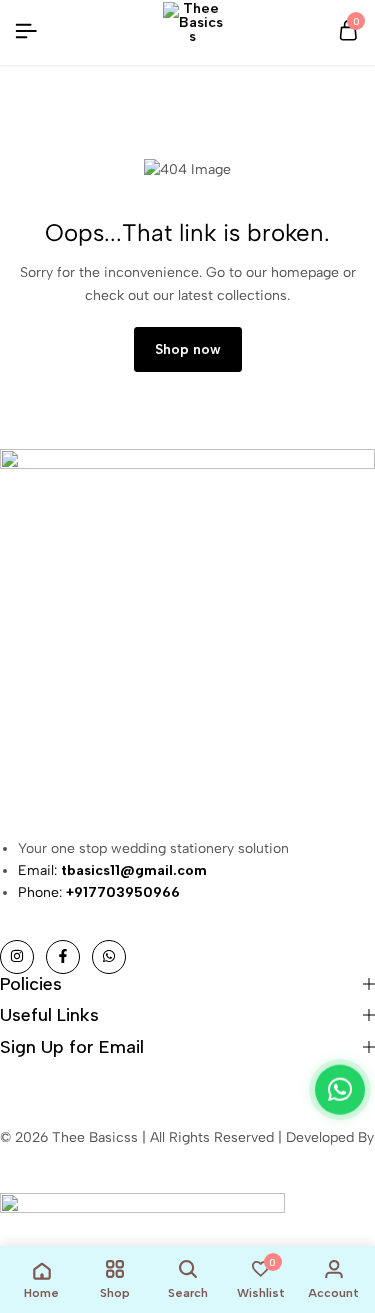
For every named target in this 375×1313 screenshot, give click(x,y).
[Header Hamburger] (26, 31)
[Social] (17, 957)
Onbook (25, 1160)
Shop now (188, 349)
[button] (340, 1090)
